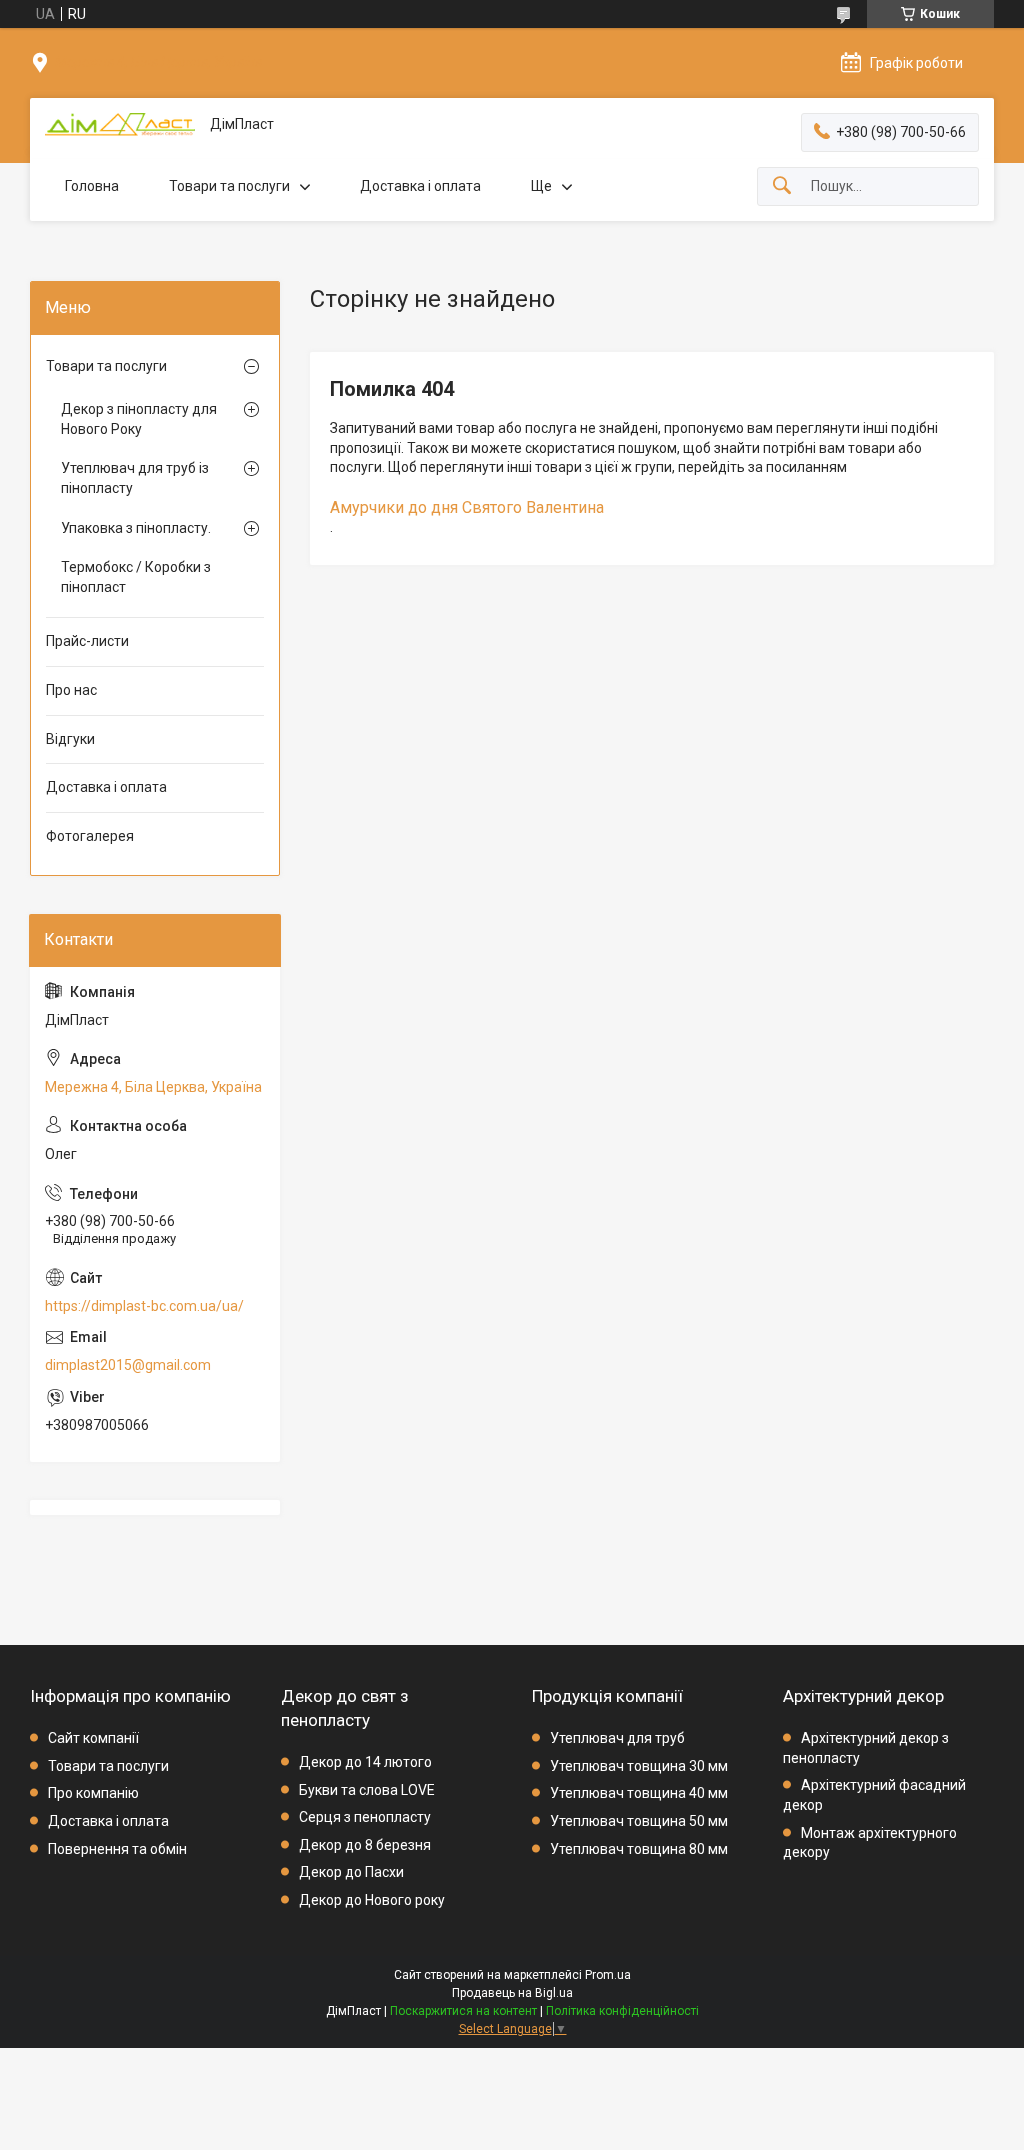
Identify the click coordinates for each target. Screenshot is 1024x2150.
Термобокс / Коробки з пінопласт (136, 577)
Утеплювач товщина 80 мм (639, 1849)
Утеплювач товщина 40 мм (639, 1793)
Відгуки (70, 739)
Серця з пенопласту (365, 1817)
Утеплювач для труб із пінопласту (135, 478)
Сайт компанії (93, 1738)
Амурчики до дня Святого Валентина (467, 507)
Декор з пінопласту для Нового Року (139, 419)
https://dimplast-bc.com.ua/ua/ (144, 1306)
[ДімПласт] (120, 124)
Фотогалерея (90, 836)
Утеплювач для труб (617, 1738)
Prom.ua (608, 1975)
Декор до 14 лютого (365, 1762)
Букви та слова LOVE (367, 1790)
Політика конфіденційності (622, 2011)
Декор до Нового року (372, 1900)
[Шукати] (782, 186)
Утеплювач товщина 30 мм (639, 1766)
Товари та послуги (229, 186)
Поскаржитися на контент (463, 2011)
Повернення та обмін (117, 1849)
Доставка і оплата (420, 186)
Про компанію (93, 1793)
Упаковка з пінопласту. (136, 528)
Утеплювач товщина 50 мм (639, 1821)
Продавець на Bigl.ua (512, 1993)
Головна (92, 186)
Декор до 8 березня (365, 1845)
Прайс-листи (87, 641)
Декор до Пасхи (351, 1872)
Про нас (71, 690)
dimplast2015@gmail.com (128, 1365)
